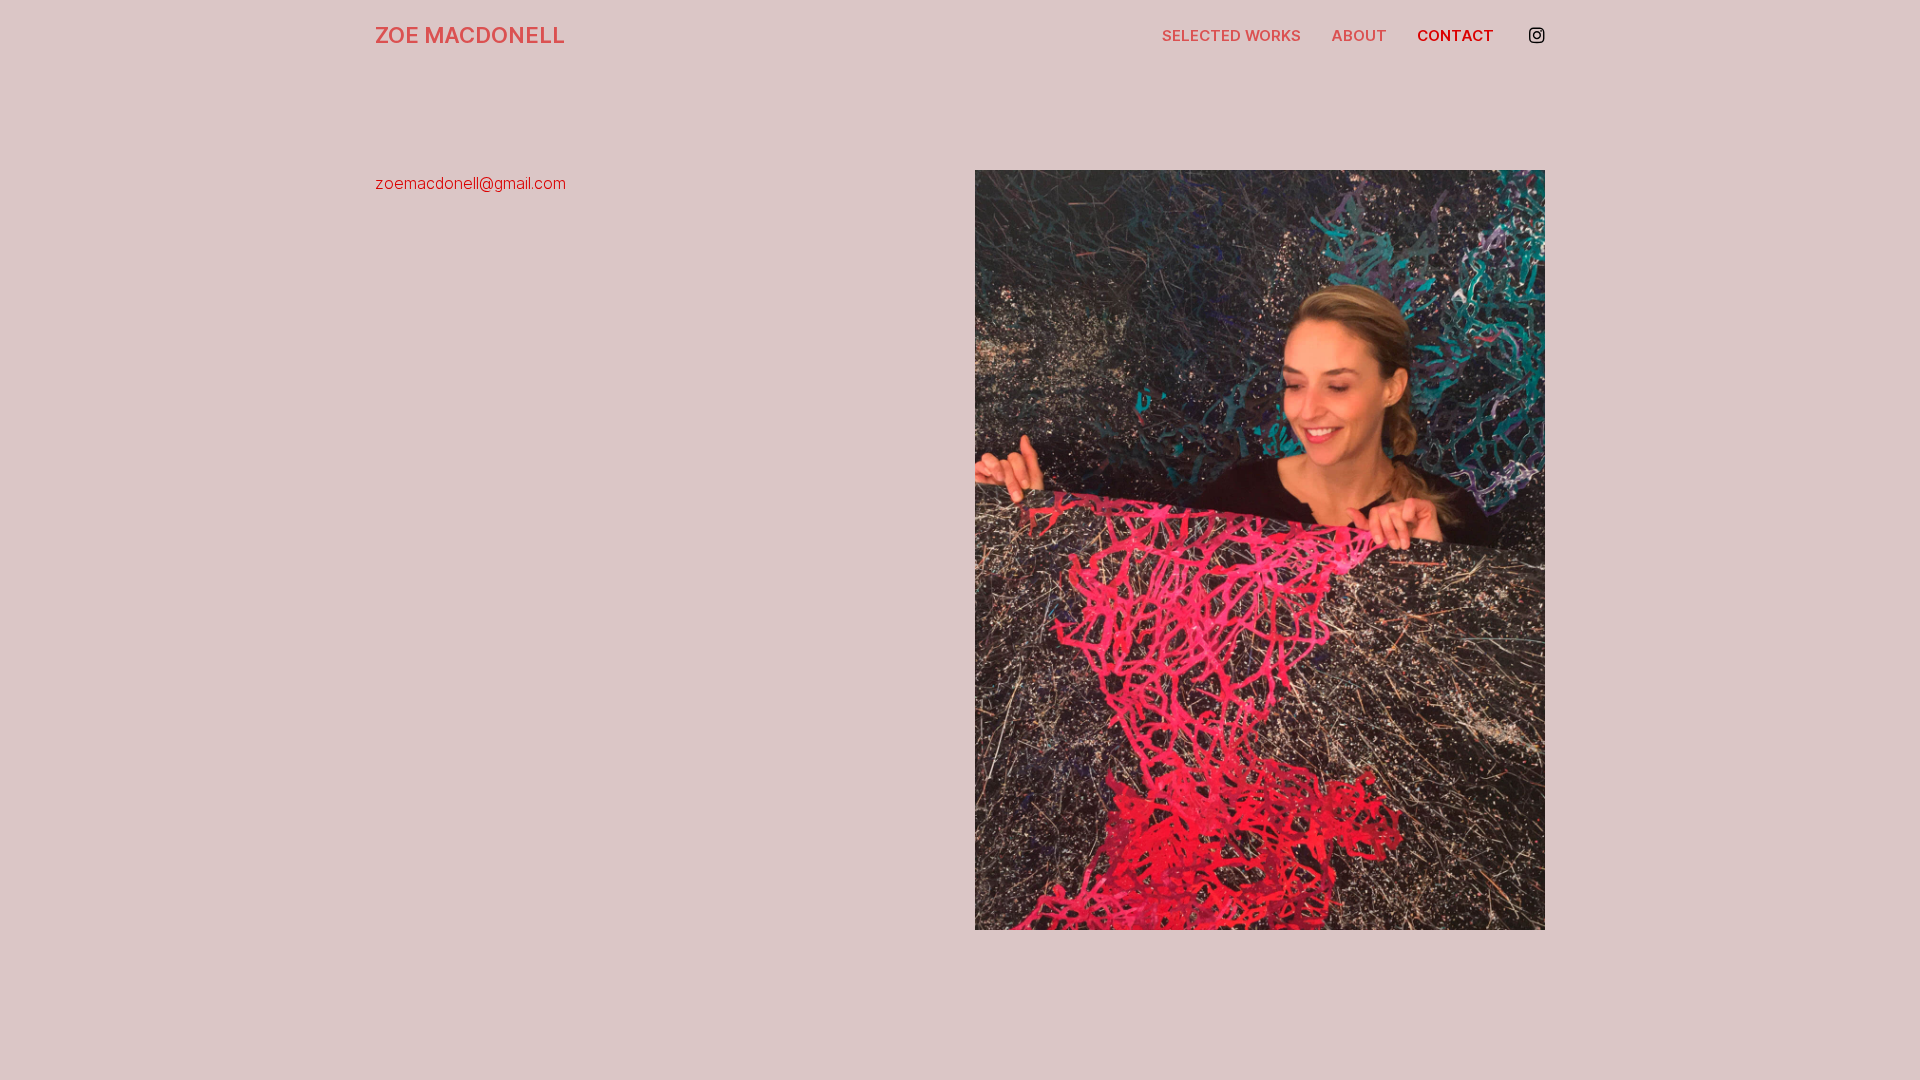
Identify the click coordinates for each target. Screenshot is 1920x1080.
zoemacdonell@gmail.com (470, 183)
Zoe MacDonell (470, 35)
